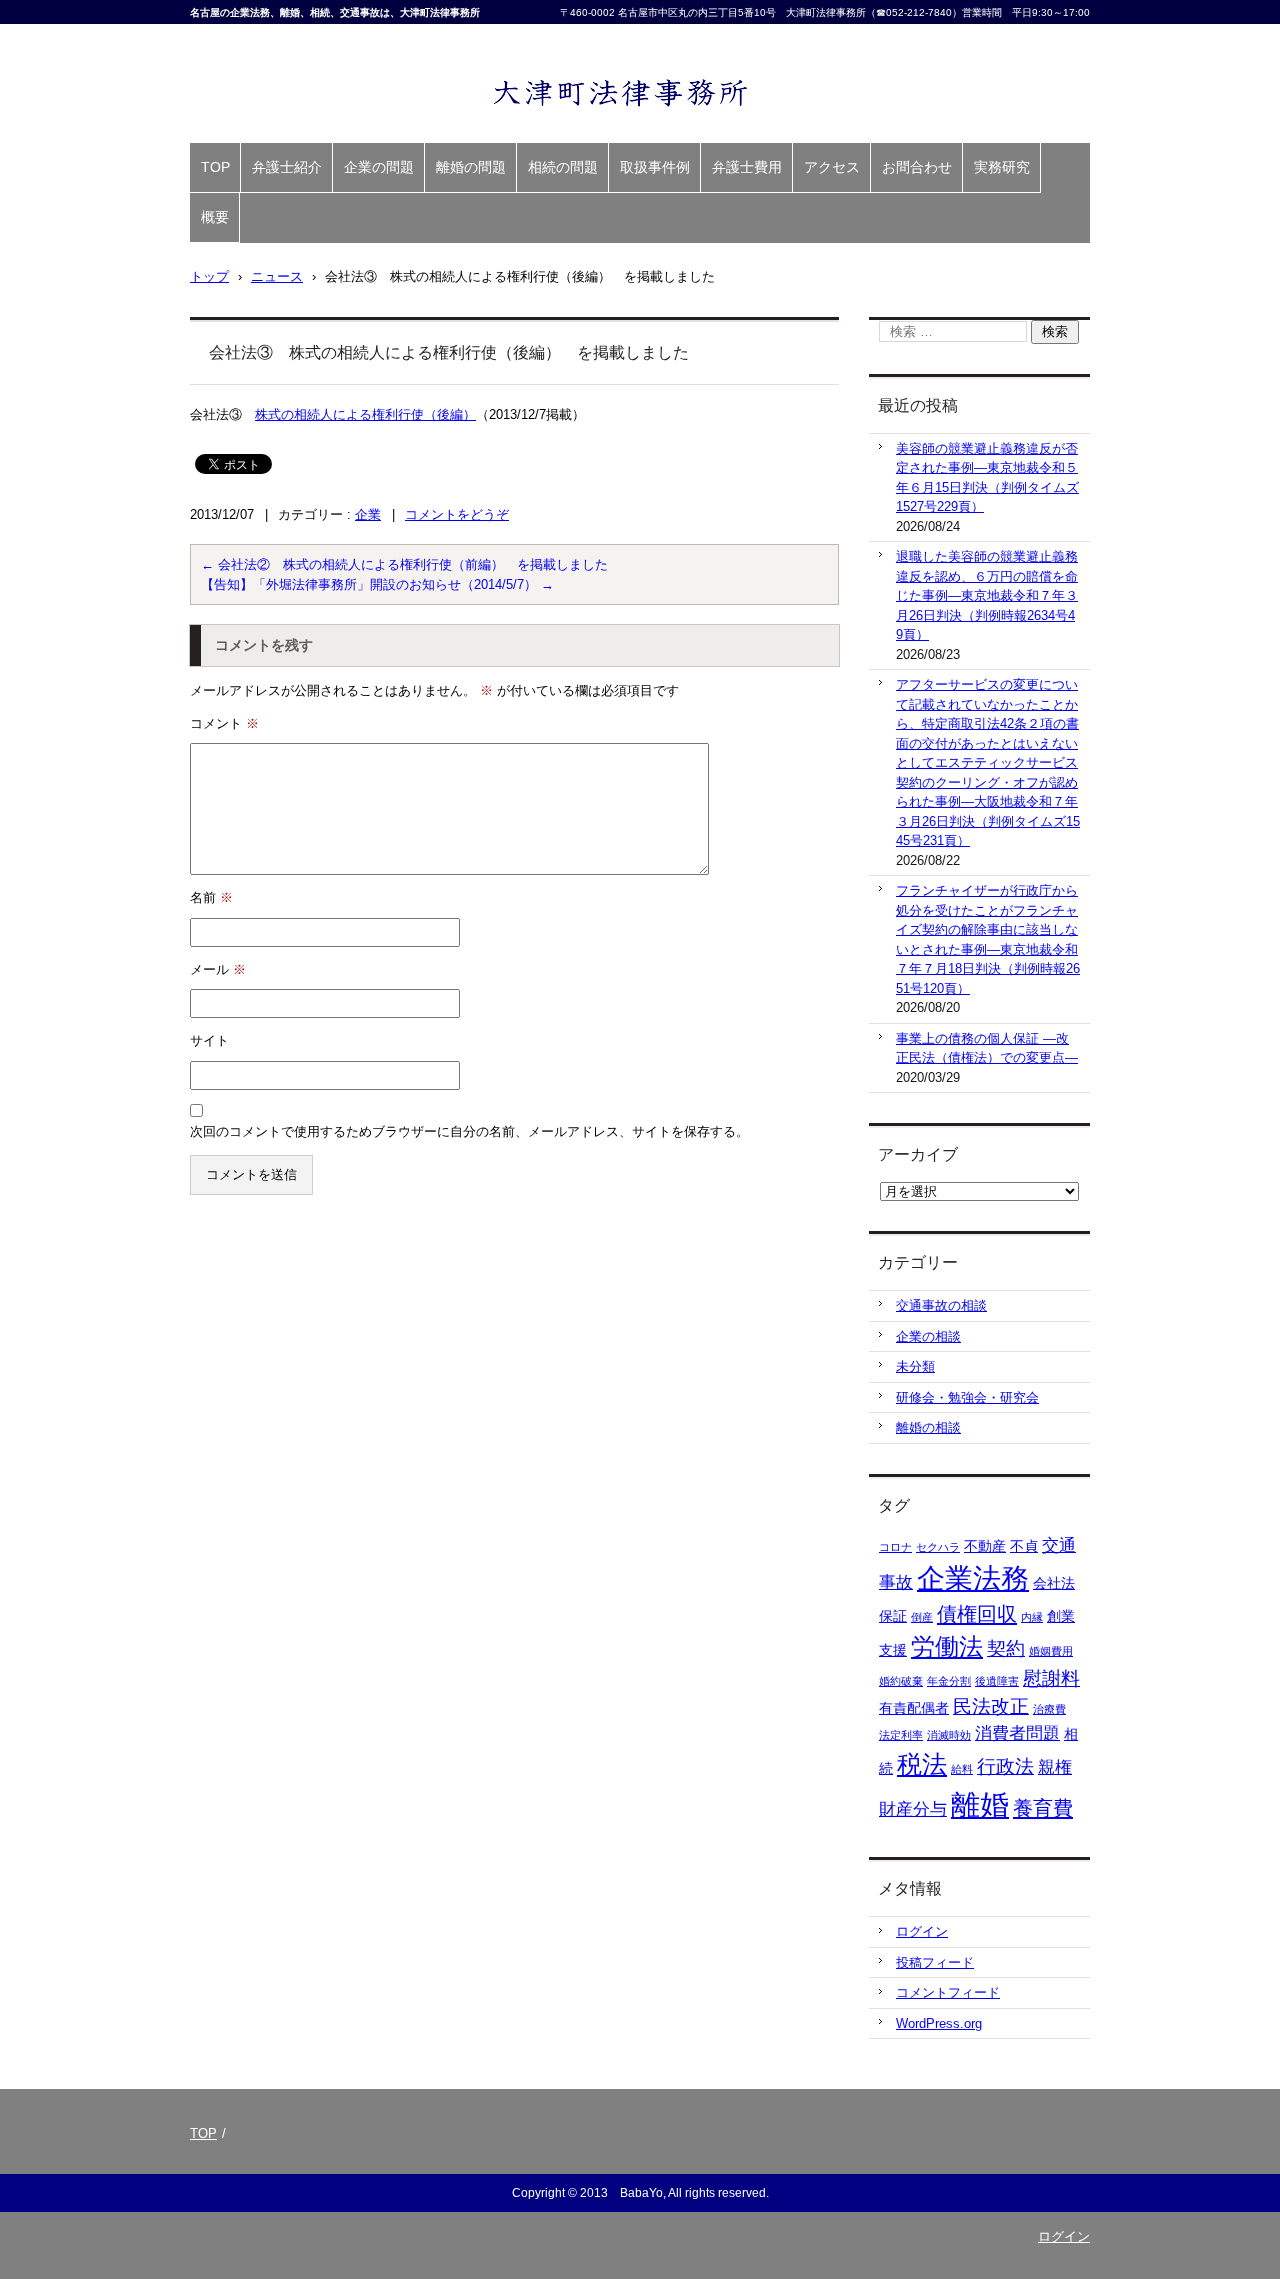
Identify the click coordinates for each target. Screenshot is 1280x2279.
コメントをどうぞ (457, 514)
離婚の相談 (928, 1427)
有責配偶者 (914, 1708)
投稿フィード (935, 1962)
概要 (215, 217)
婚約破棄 (901, 1681)
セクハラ (938, 1547)
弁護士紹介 (287, 167)
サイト (209, 1040)
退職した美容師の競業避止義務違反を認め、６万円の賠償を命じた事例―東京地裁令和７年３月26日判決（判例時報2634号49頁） (987, 595)
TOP (215, 167)
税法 (922, 1764)
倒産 (922, 1617)
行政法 (1005, 1766)
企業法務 (973, 1578)
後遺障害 (997, 1681)
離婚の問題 (471, 167)
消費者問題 (1017, 1733)
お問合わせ (917, 167)
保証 (893, 1616)
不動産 (985, 1546)
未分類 (915, 1366)
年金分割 (949, 1681)
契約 (1006, 1648)
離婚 (980, 1804)
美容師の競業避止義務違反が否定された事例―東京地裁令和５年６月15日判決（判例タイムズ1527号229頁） (987, 478)
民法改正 (991, 1706)
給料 (962, 1769)
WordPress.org (939, 2023)
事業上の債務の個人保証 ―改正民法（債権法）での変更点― (987, 1048)
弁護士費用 (747, 167)
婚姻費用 (1051, 1651)
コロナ (895, 1547)
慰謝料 (1051, 1678)
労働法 (947, 1647)
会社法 (1054, 1583)
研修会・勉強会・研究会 (967, 1397)
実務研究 (1002, 167)
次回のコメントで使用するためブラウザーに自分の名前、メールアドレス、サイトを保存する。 (469, 1131)
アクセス (832, 167)
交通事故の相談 (941, 1305)
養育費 (1043, 1808)
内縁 (1032, 1617)
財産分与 (913, 1809)
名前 (211, 897)
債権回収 (977, 1614)
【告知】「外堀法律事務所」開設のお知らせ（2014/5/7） (377, 584)
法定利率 (901, 1735)
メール (218, 969)
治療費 (1049, 1709)
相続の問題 (563, 167)
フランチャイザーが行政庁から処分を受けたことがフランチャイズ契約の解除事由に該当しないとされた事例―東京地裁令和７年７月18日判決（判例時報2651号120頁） (988, 939)
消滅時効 (949, 1735)
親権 (1055, 1767)
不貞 (1024, 1546)
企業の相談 (928, 1336)
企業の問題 (379, 167)
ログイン (922, 1931)
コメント (224, 723)
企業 (368, 514)
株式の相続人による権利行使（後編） (365, 414)
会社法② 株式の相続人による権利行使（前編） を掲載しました (404, 564)
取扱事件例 (655, 167)
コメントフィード (948, 1992)
